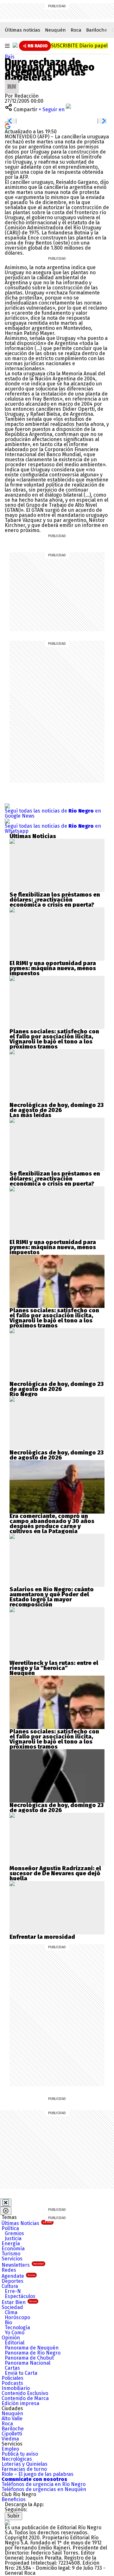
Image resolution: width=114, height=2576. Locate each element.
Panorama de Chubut (29, 2358)
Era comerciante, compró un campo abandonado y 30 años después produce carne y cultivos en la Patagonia (52, 1524)
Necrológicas (17, 2459)
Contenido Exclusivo (25, 2393)
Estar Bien (19, 2302)
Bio (8, 2322)
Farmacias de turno (24, 2469)
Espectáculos (20, 2296)
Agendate (18, 2276)
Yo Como (15, 2333)
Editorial (15, 2343)
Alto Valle (12, 2419)
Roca (76, 30)
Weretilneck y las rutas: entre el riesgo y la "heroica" (54, 1666)
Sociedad (12, 2307)
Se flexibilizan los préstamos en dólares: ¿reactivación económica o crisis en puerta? (55, 900)
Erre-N (13, 2291)
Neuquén (55, 30)
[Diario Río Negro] (15, 45)
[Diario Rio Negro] (7, 2522)
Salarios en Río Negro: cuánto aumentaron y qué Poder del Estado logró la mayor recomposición (52, 1597)
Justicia (13, 2238)
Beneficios (14, 2499)
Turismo (11, 2254)
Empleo (10, 2449)
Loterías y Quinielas (25, 2464)
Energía (11, 2243)
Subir (13, 2516)
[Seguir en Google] (8, 126)
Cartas (12, 2368)
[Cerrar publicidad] (6, 2203)
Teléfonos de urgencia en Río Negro (44, 2484)
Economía (13, 2249)
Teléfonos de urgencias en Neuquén (44, 2489)
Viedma (10, 2439)
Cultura (10, 2286)
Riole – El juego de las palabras (38, 2474)
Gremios (14, 2233)
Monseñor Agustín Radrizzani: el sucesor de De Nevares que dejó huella (55, 1873)
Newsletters (23, 2265)
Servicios (12, 2259)
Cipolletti (12, 2434)
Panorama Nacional (28, 2363)
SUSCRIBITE (79, 46)
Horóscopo (17, 2317)
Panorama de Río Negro (33, 2353)
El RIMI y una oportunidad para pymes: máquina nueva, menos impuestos (53, 968)
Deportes (13, 2281)
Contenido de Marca (25, 2398)
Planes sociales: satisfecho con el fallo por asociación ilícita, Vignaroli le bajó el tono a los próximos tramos (54, 1039)
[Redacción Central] (12, 82)
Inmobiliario (16, 2388)
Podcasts (12, 2383)
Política (10, 2228)
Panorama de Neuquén (32, 2348)
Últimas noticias (22, 30)
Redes (9, 2270)
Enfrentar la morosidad (42, 1937)
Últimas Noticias (27, 2223)
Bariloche (97, 30)
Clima (11, 2312)
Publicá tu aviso (20, 2454)
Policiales (13, 2378)
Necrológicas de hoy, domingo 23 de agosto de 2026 (57, 1108)
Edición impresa (20, 2403)
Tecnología (17, 2328)
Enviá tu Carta (21, 2373)
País (10, 57)
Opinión (11, 2338)
